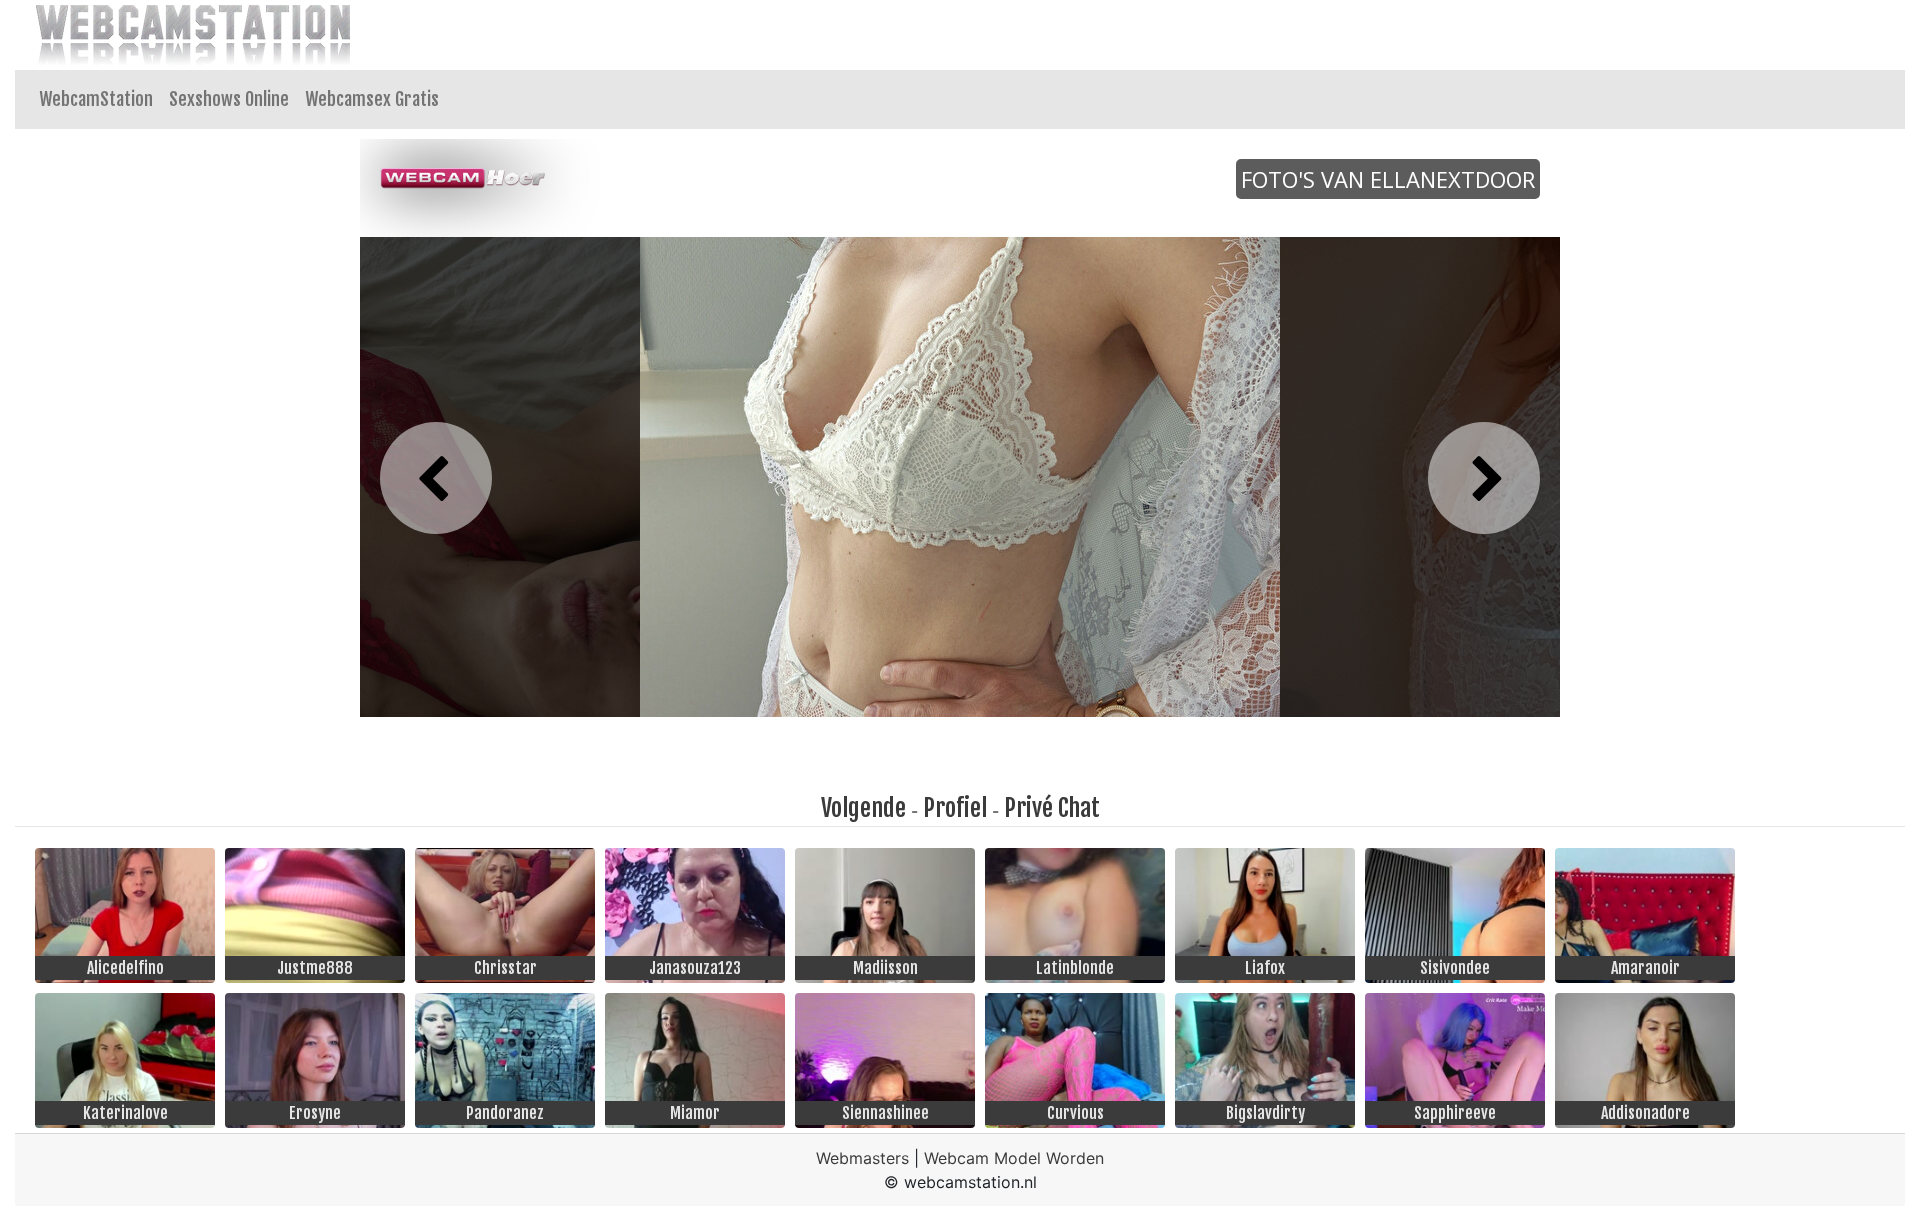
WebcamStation (96, 99)
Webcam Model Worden (1014, 1158)
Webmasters (862, 1158)
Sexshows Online (229, 99)
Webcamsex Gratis (372, 99)
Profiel (955, 808)
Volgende (863, 808)
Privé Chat (1052, 808)
